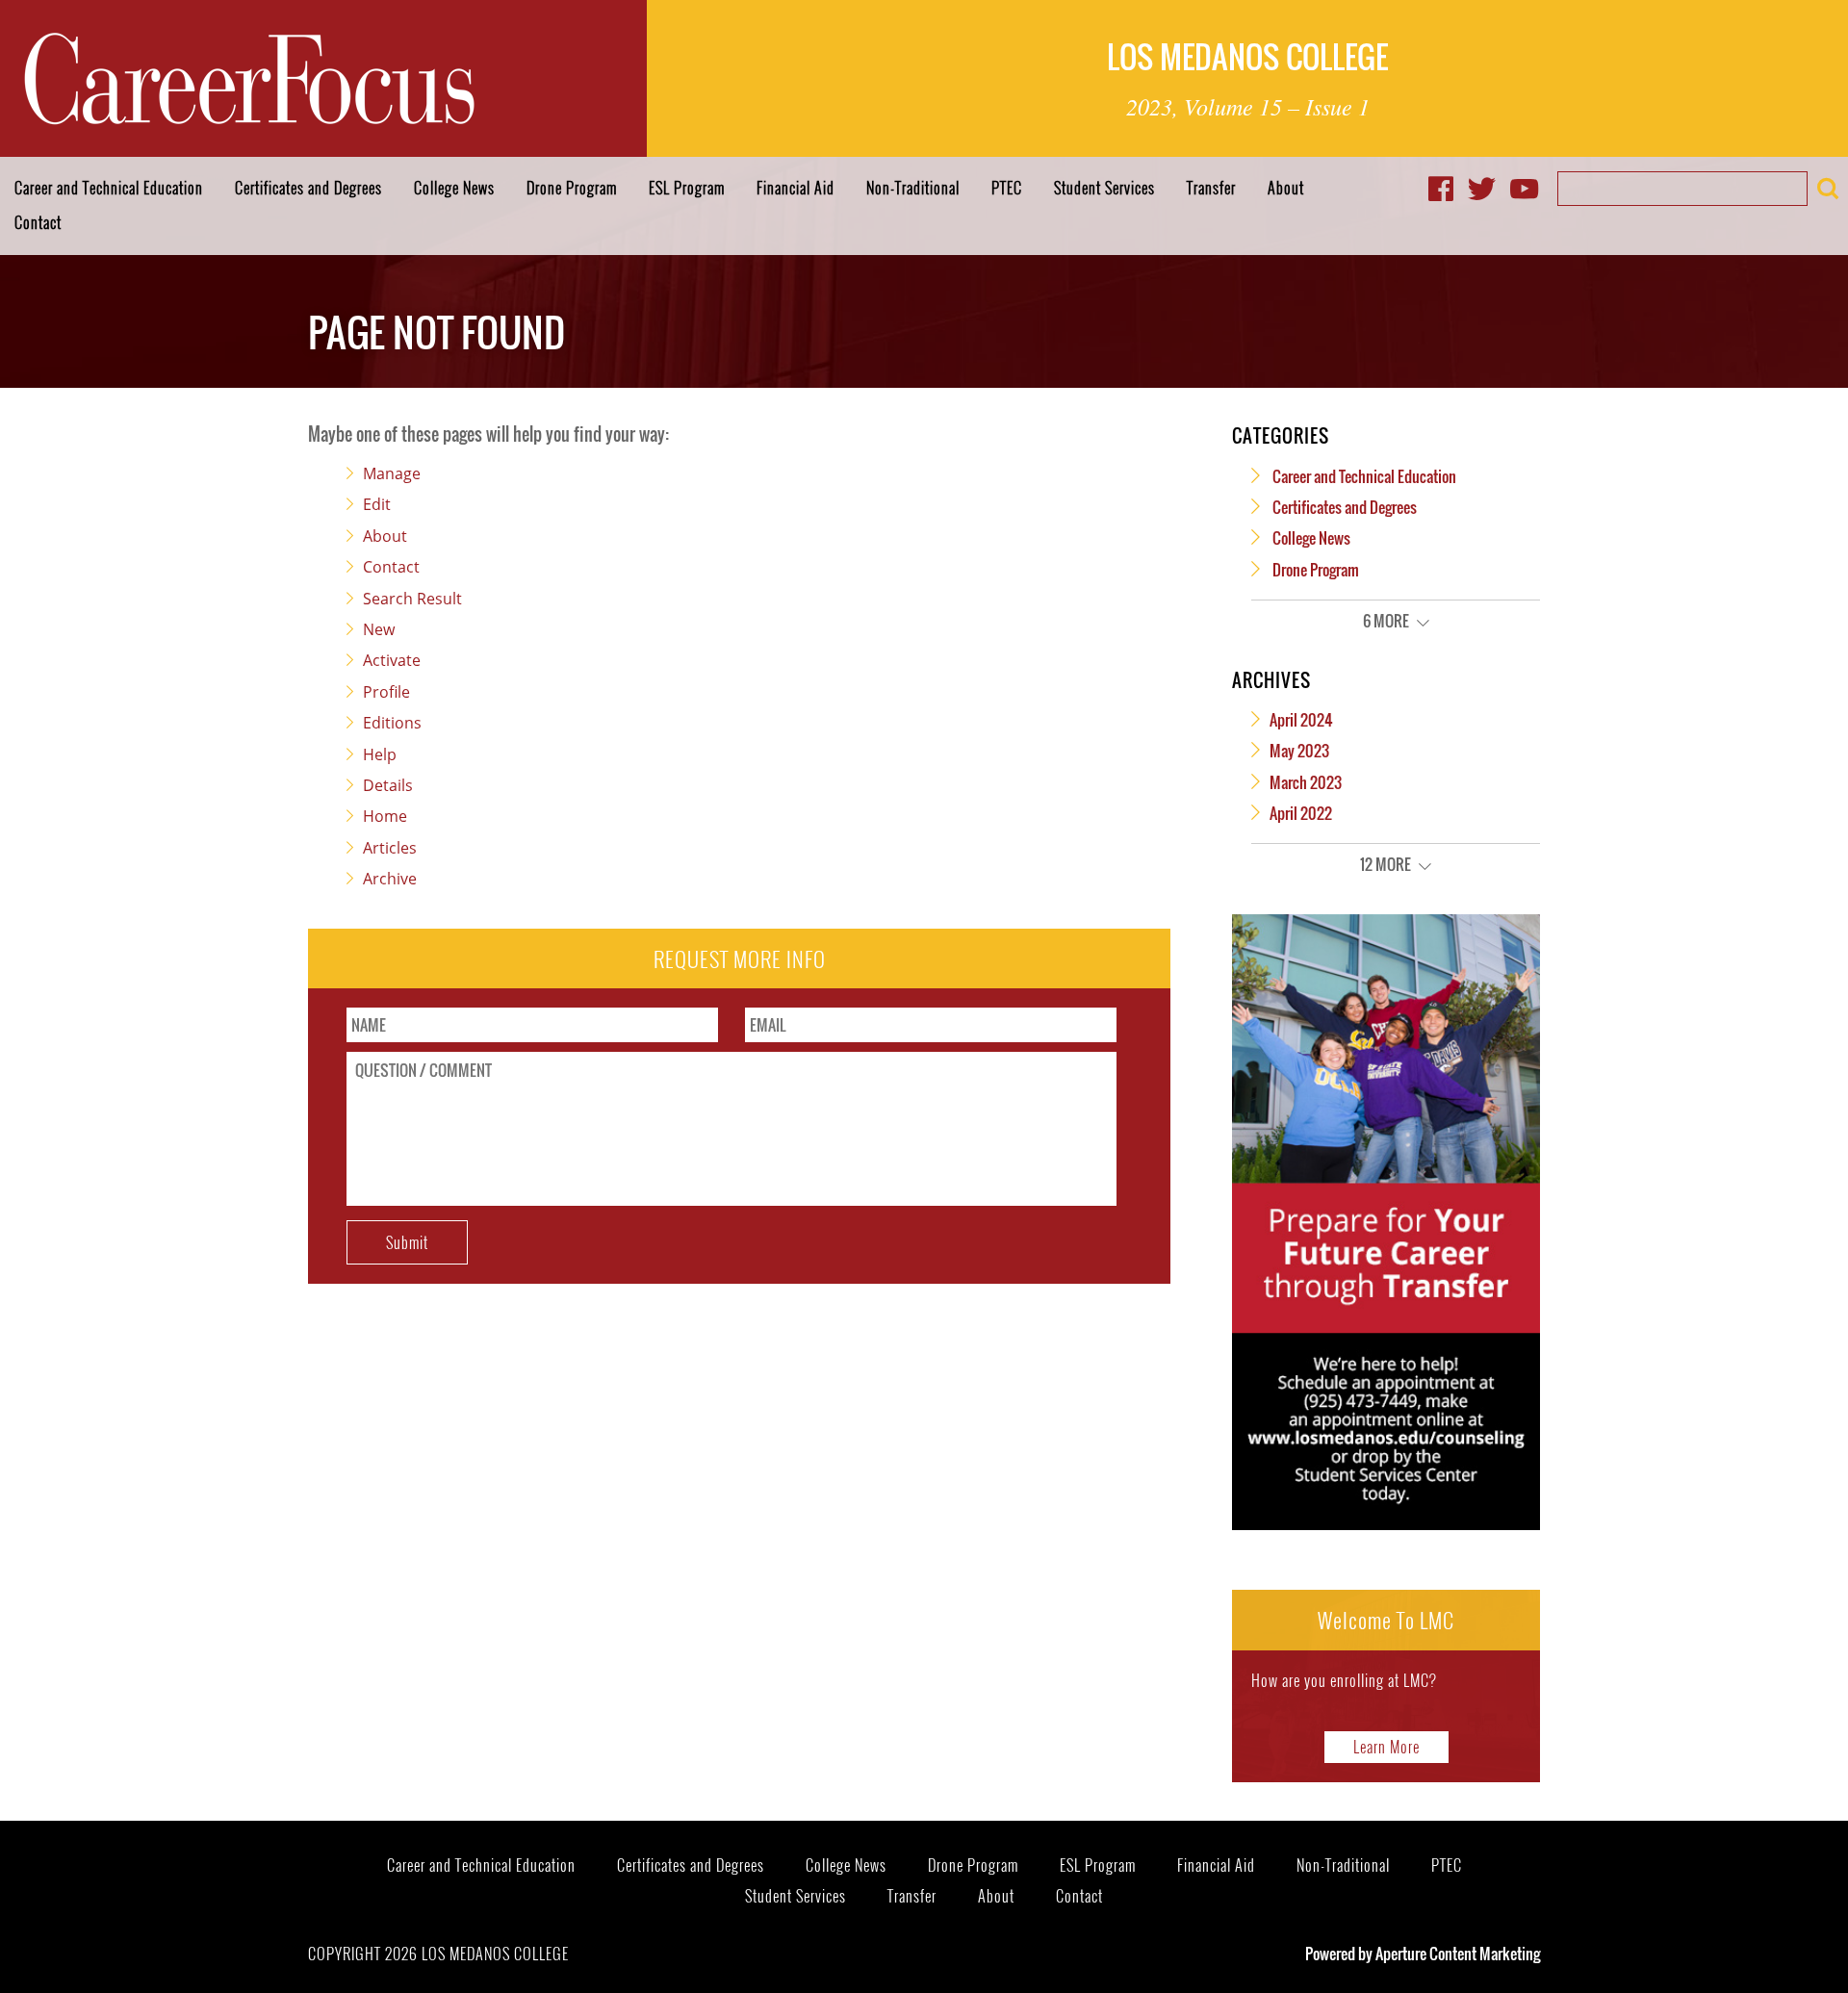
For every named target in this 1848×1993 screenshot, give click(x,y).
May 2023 (1299, 751)
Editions (392, 723)
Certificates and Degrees (308, 188)
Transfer (1211, 188)
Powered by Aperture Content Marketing (1423, 1954)
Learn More (1386, 1747)
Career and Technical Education (109, 188)
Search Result (412, 599)
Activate (392, 660)
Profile (386, 692)
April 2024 (1301, 720)
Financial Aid (796, 188)
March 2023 (1306, 782)
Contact (38, 222)
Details (388, 785)
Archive (390, 879)
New (379, 629)
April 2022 (1301, 813)
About (1286, 188)
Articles (390, 848)
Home (385, 816)
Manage (392, 473)
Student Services (1104, 188)
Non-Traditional (913, 188)
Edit (377, 504)
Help (380, 754)
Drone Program (572, 188)
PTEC (1007, 188)
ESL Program (687, 188)
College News (454, 188)
